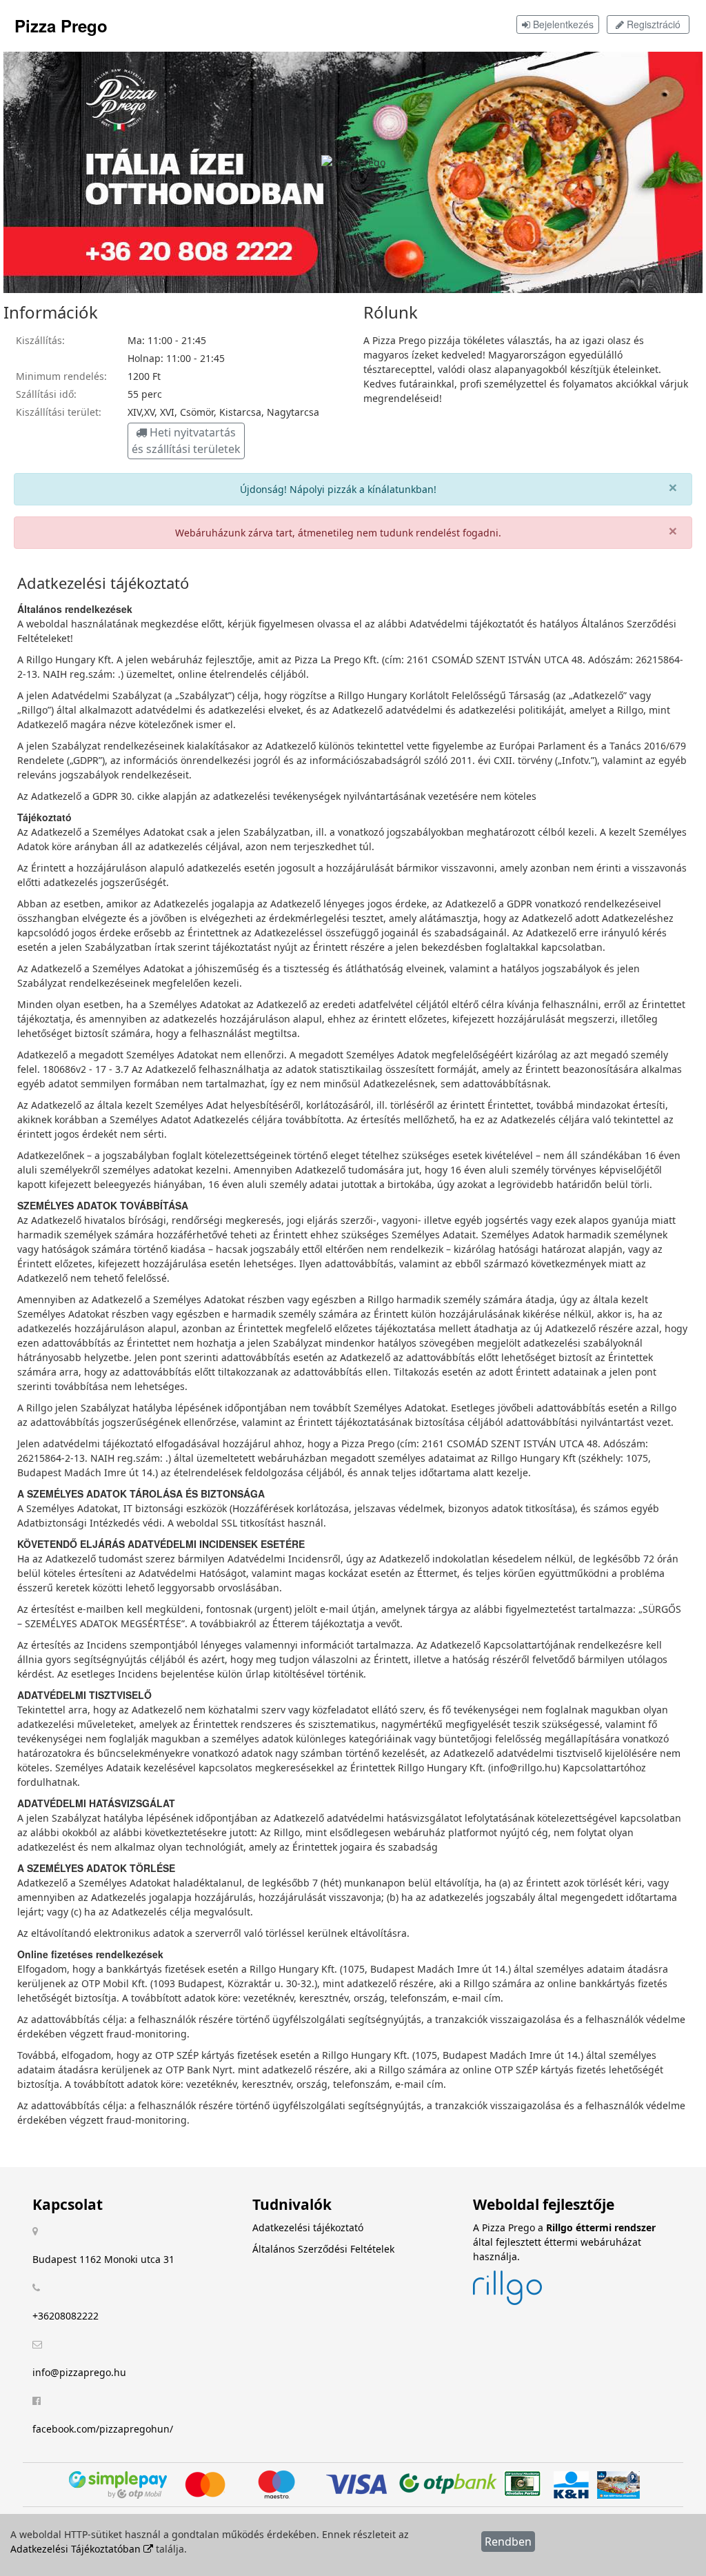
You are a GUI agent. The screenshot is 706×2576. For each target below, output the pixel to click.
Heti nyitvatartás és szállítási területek (186, 441)
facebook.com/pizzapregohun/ (103, 2429)
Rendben (508, 2542)
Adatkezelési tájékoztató (308, 2227)
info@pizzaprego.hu (79, 2372)
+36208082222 (65, 2316)
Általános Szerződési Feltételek (323, 2249)
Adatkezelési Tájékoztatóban (77, 2549)
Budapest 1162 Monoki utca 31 (103, 2259)
